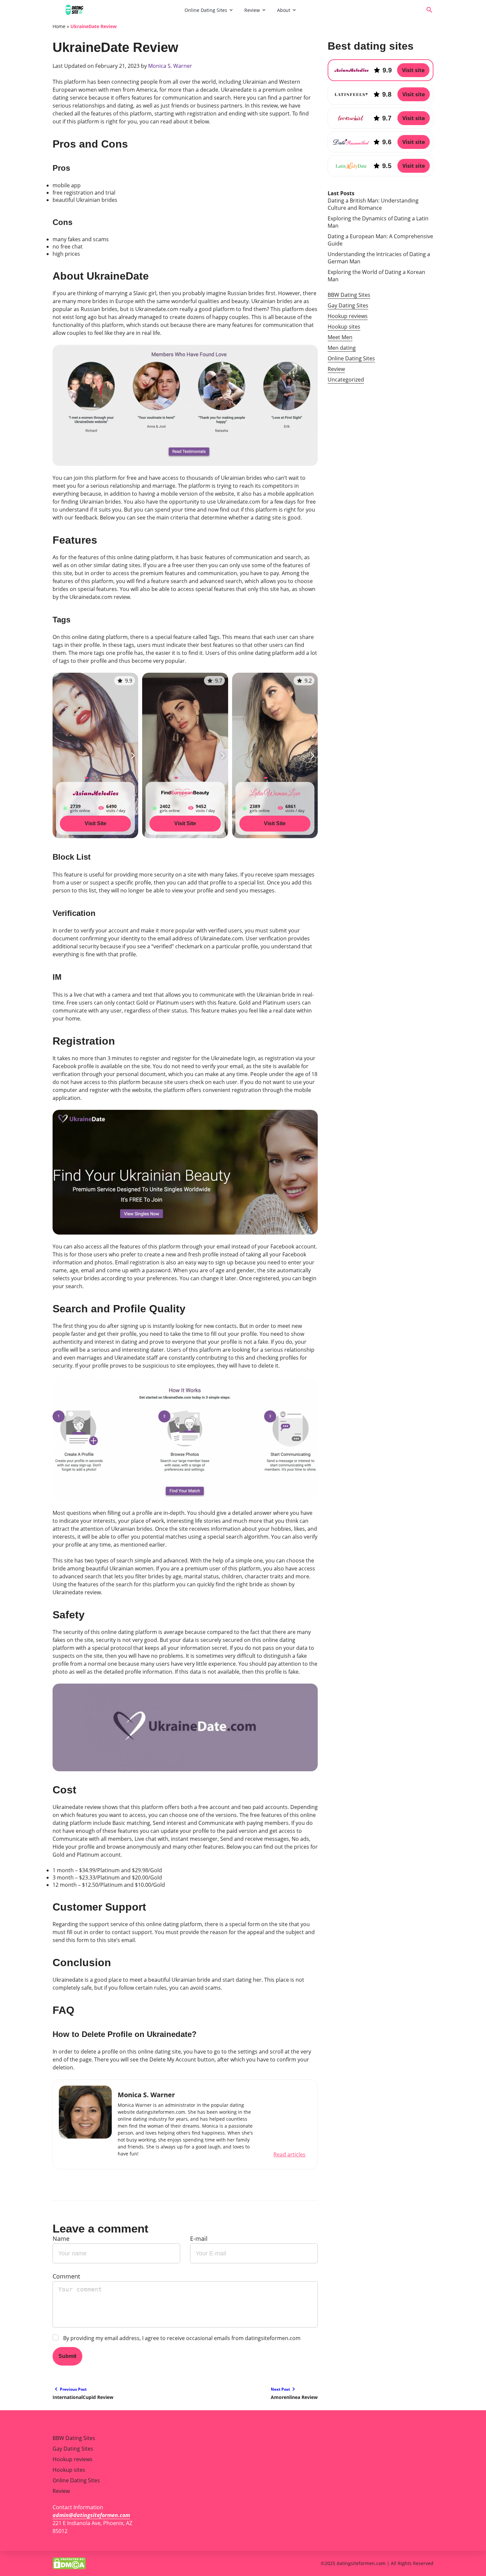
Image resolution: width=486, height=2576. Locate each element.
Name (61, 2238)
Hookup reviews (348, 316)
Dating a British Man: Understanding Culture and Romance (373, 204)
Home (59, 26)
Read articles (289, 2154)
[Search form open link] (429, 10)
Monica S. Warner (170, 66)
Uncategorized (346, 380)
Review (252, 10)
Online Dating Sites (206, 10)
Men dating (342, 348)
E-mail (199, 2238)
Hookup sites (344, 327)
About (284, 10)
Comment (66, 2276)
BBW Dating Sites (349, 295)
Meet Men (340, 337)
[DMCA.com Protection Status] (69, 2563)
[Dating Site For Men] (116, 10)
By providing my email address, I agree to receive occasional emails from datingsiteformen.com (182, 2338)
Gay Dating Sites (348, 305)
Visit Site (96, 823)
